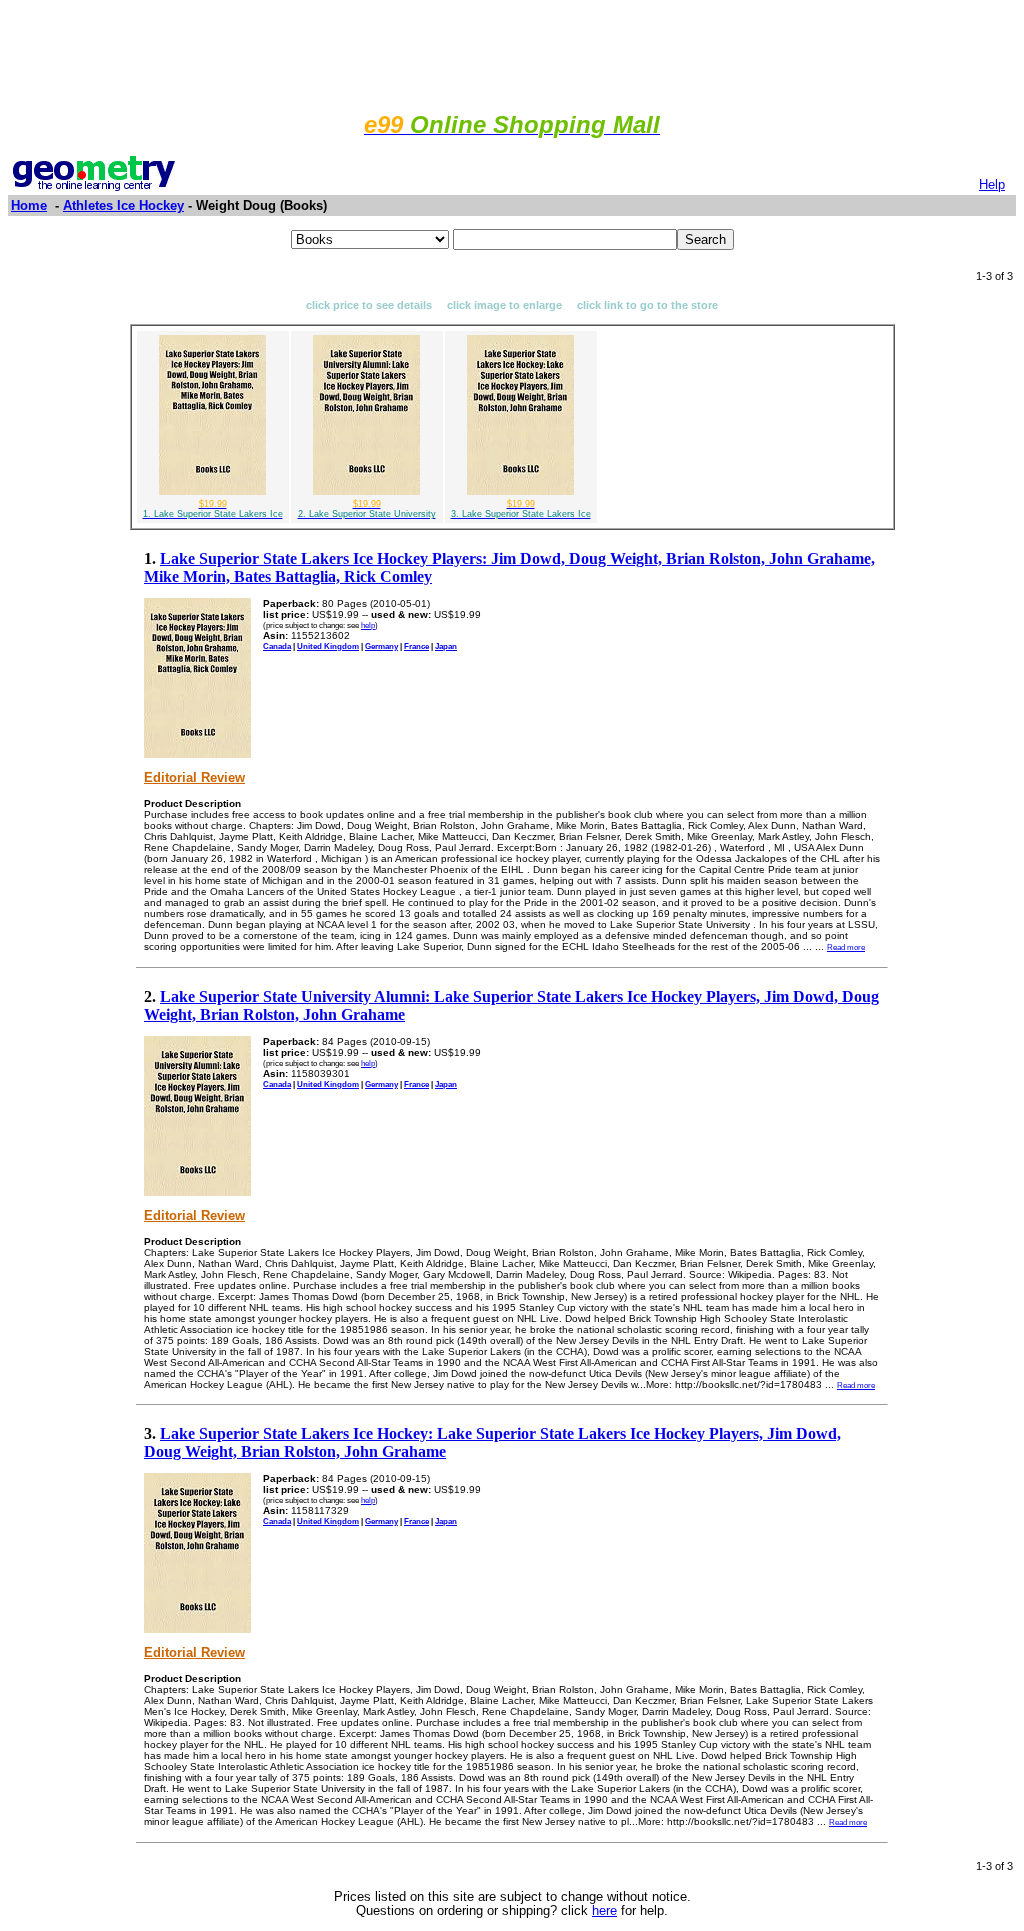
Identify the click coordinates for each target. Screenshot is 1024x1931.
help (368, 625)
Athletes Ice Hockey (123, 205)
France (416, 646)
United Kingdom (328, 646)
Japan (446, 646)
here (604, 1911)
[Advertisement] (512, 53)
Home (29, 205)
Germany (381, 646)
